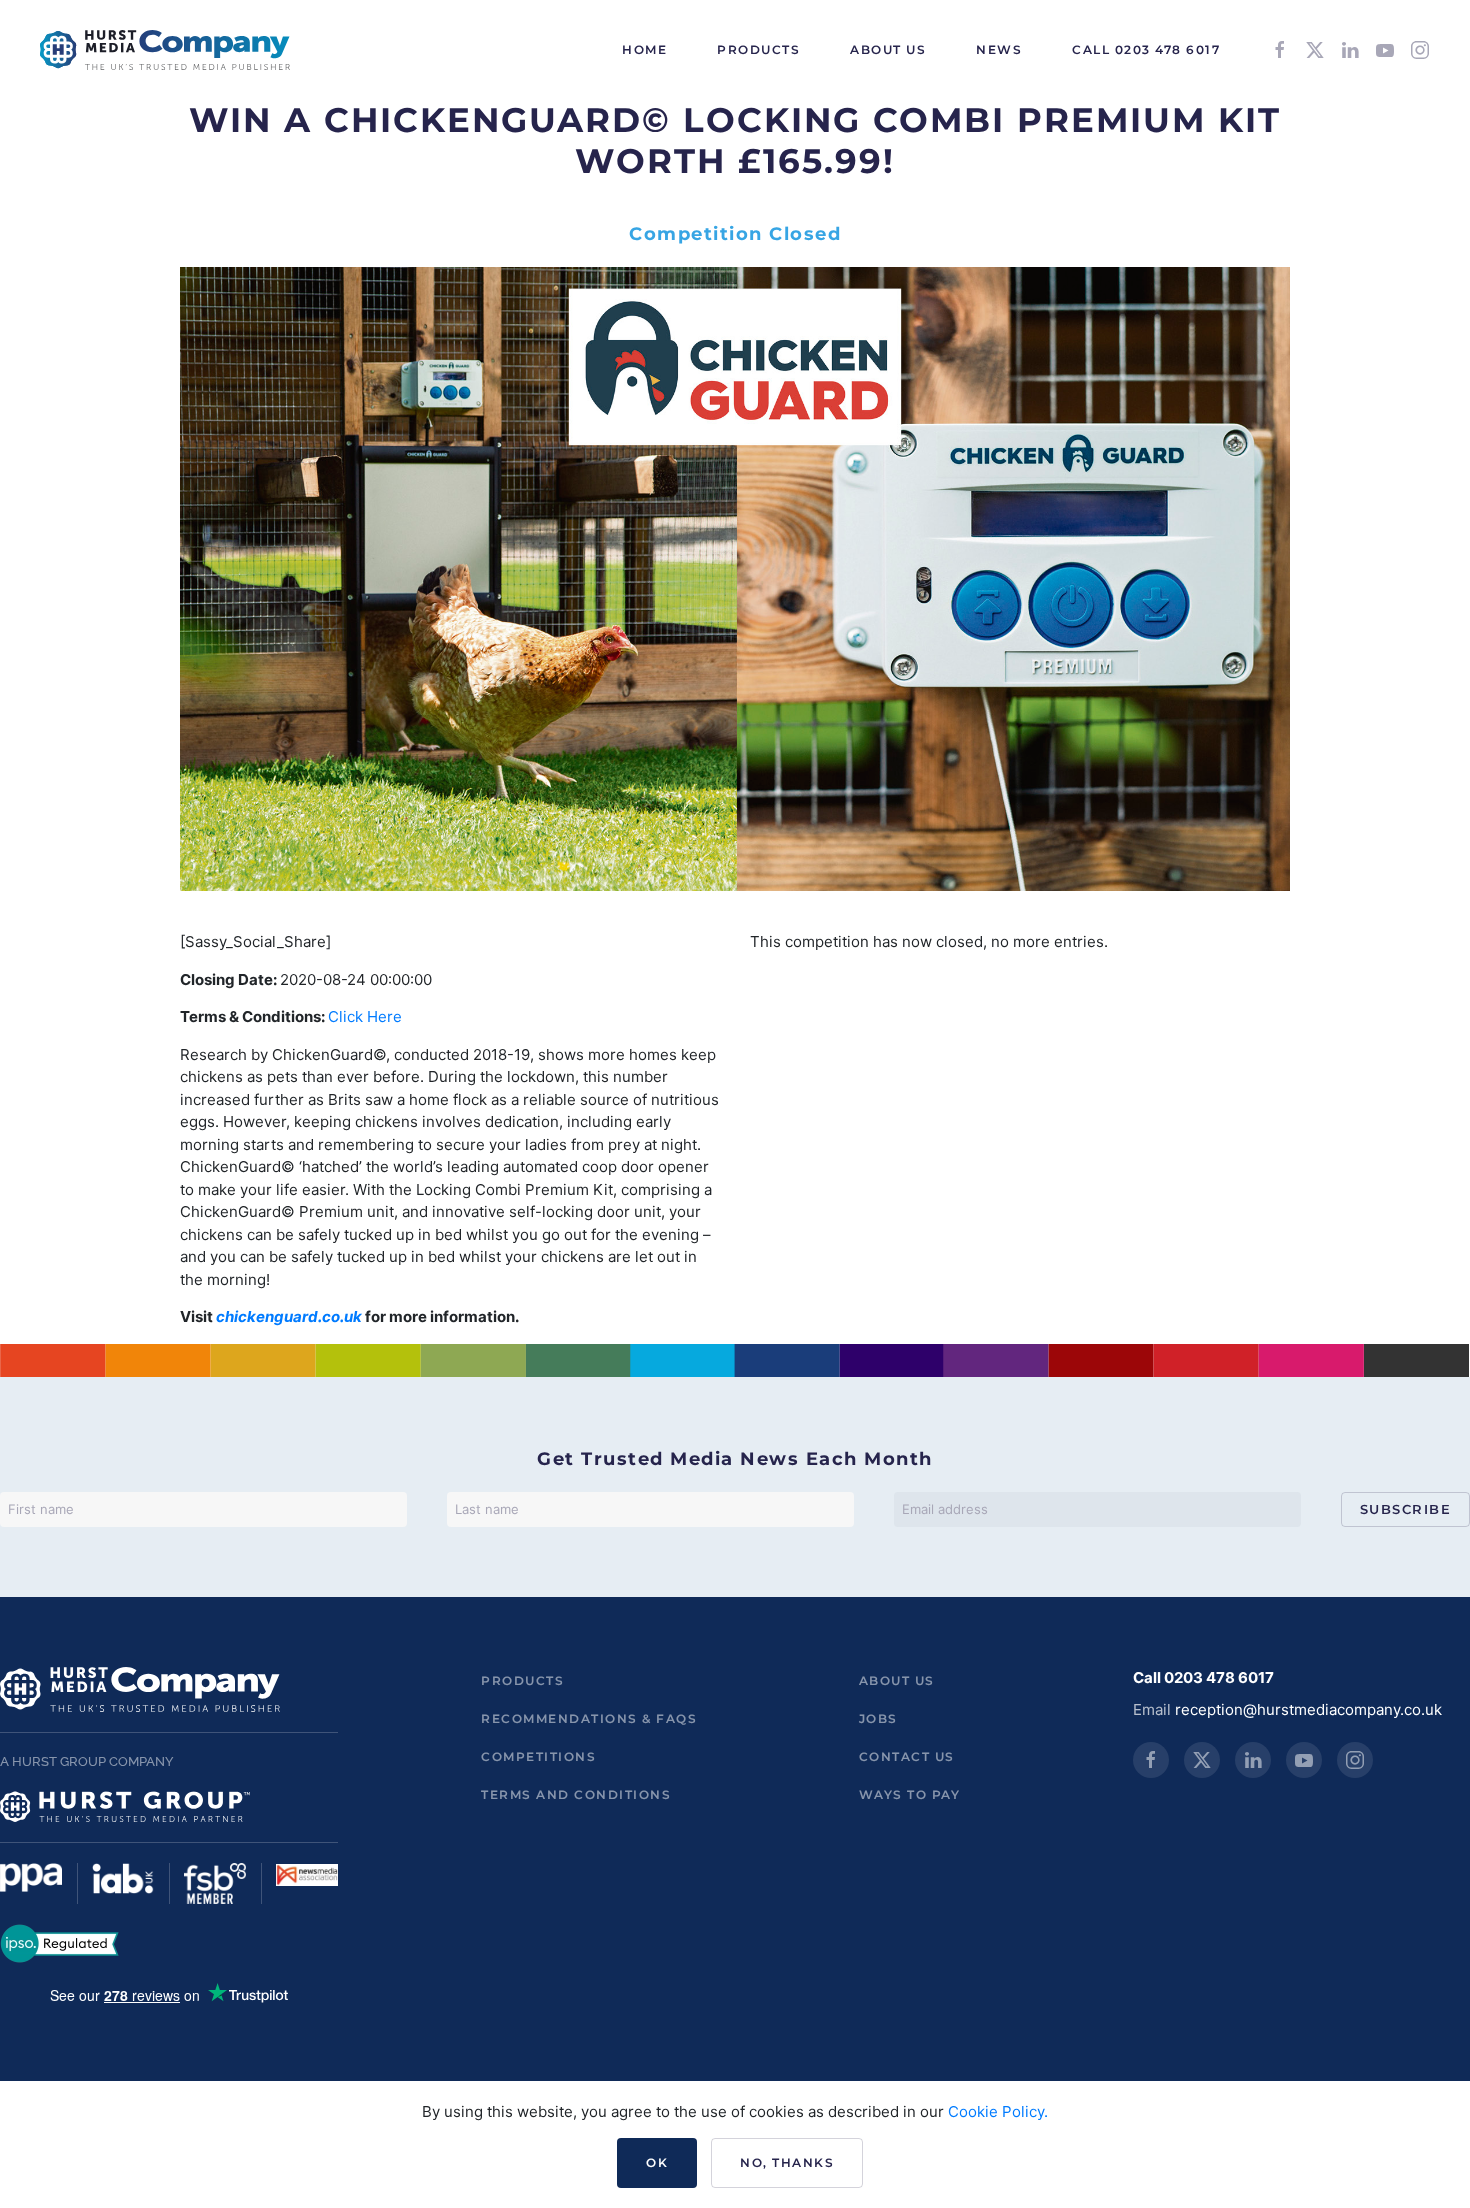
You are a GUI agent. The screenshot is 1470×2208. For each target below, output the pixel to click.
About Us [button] (888, 49)
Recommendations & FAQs (589, 1718)
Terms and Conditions (576, 1794)
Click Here (365, 1016)
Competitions (538, 1756)
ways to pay (910, 1794)
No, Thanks (787, 2162)
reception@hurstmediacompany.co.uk (1308, 1709)
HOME (644, 49)
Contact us (907, 1756)
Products (522, 1680)
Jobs (878, 1718)
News (999, 49)
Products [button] (758, 49)
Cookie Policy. (998, 2111)
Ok (657, 2162)
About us (897, 1680)
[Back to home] (165, 50)
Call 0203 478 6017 (1146, 49)
